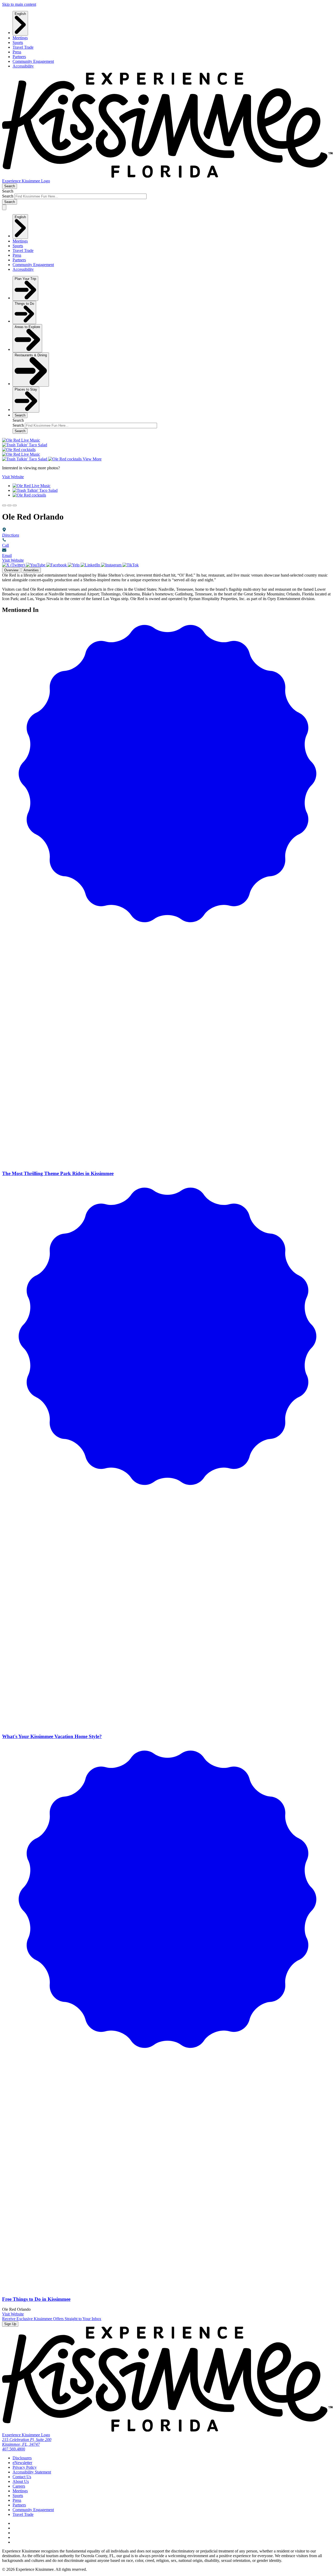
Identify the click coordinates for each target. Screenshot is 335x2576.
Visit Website (13, 560)
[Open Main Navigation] (4, 207)
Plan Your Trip (25, 279)
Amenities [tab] (31, 570)
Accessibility (23, 66)
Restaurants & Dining (31, 355)
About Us (21, 2481)
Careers (19, 2486)
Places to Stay (26, 389)
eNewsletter (22, 2463)
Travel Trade (23, 47)
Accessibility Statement (32, 2472)
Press (17, 52)
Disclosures (22, 2458)
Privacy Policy (25, 2467)
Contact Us (22, 2477)
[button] (4, 505)
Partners (19, 57)
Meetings (20, 38)
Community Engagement (33, 61)
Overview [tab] (11, 570)
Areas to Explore (27, 327)
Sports (18, 43)
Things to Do (24, 304)
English (20, 14)
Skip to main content (19, 4)
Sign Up (10, 2324)
